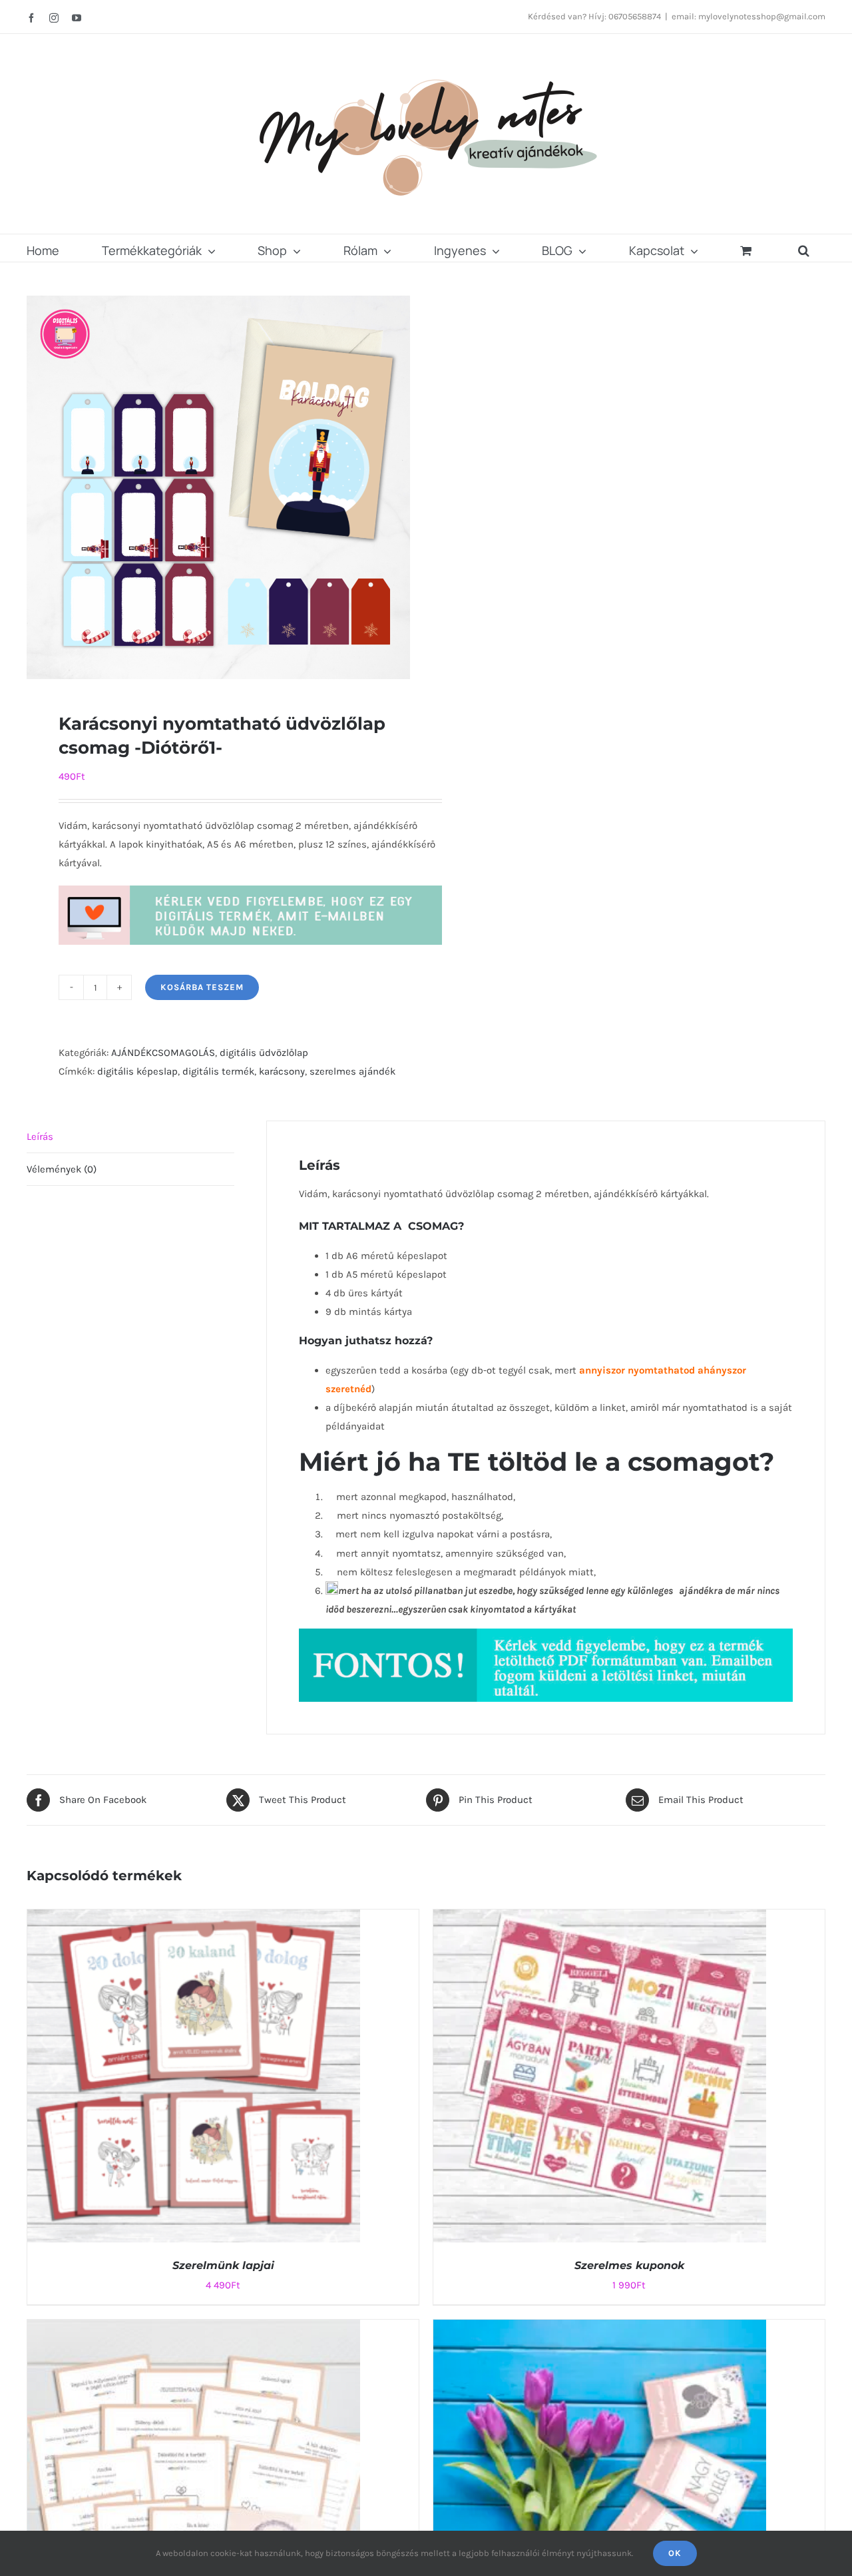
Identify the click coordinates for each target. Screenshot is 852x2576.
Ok (675, 2553)
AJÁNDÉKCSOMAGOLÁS (163, 1053)
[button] (804, 248)
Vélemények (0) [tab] (62, 1169)
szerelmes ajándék (352, 1071)
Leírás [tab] (40, 1137)
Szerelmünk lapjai (223, 2265)
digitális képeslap (137, 1071)
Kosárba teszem (202, 987)
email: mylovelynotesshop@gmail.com (748, 16)
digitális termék (218, 1071)
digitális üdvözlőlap (264, 1053)
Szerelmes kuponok (629, 2265)
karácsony (282, 1071)
